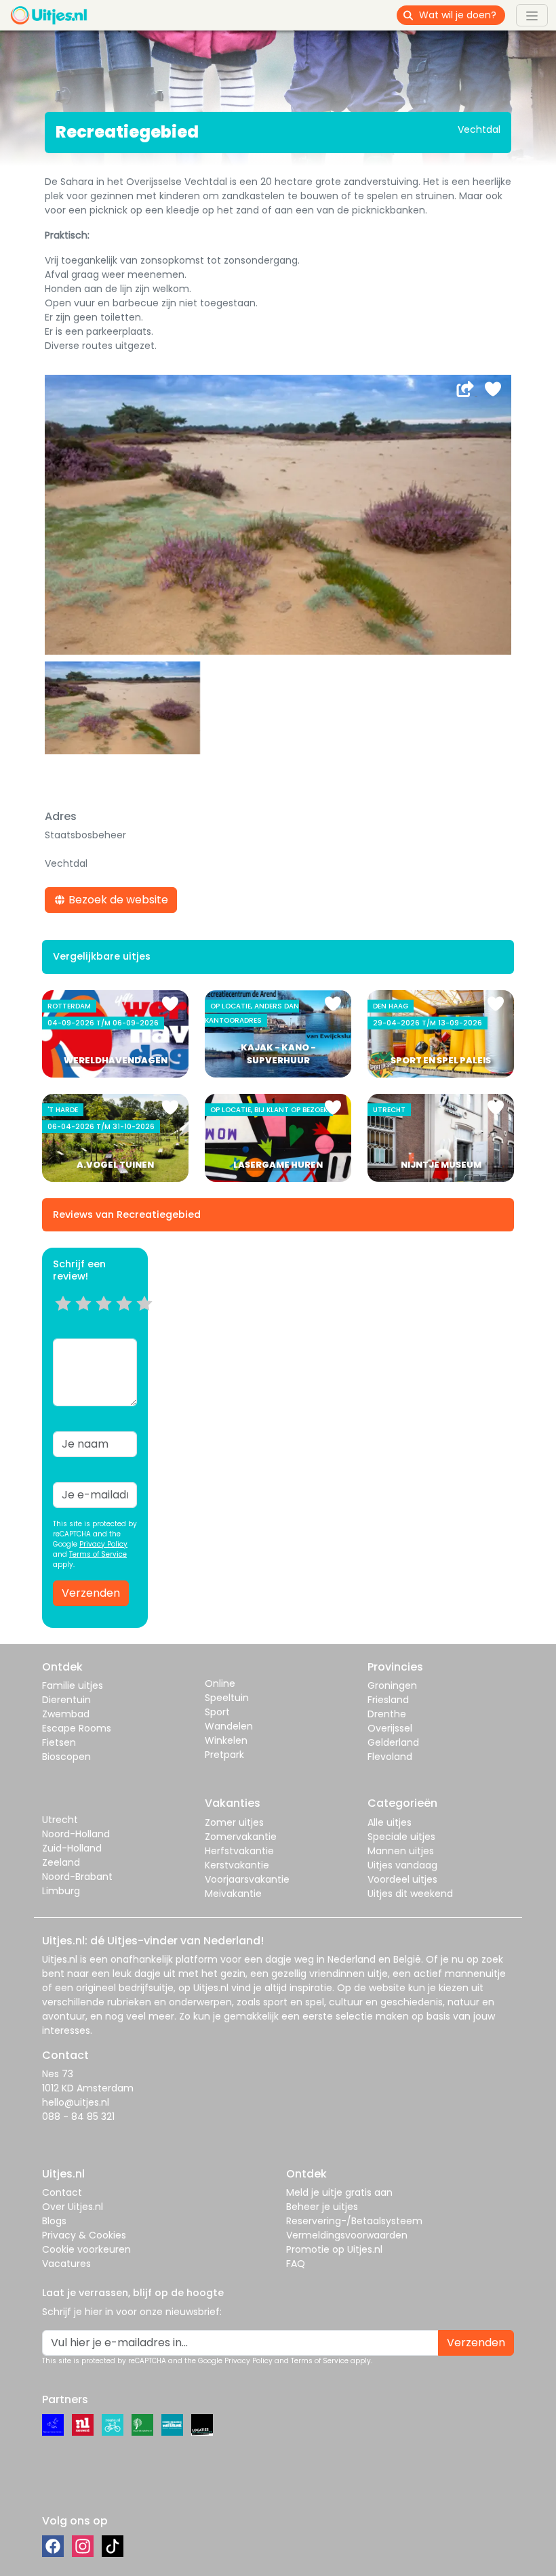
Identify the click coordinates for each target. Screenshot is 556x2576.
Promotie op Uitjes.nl (334, 2249)
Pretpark (224, 1755)
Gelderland (393, 1742)
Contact (62, 2192)
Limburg (61, 1891)
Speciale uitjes (401, 1837)
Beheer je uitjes (322, 2207)
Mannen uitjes (401, 1851)
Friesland (388, 1700)
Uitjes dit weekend (410, 1894)
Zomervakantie (241, 1837)
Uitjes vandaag (402, 1865)
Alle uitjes (390, 1822)
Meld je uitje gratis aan (339, 2192)
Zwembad (66, 1714)
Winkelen (226, 1740)
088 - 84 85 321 (78, 2117)
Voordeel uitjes (402, 1879)
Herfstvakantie (239, 1851)
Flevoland (390, 1757)
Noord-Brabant (77, 1877)
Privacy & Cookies (84, 2235)
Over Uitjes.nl (73, 2207)
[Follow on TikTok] (113, 2546)
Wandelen (229, 1726)
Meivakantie (233, 1894)
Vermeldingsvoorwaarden (347, 2235)
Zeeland (61, 1862)
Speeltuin (227, 1698)
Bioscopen (66, 1757)
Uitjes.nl (60, 1959)
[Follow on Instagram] (83, 2546)
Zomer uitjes (234, 1822)
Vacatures (66, 2264)
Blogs (54, 2221)
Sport (217, 1712)
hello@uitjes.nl (76, 2102)
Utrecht (60, 1820)
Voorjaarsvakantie (247, 1879)
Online (220, 1683)
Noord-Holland (76, 1834)
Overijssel (390, 1728)
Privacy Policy (103, 1544)
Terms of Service (98, 1554)
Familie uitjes (73, 1685)
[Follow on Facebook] (53, 2546)
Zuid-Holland (72, 1848)
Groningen (392, 1685)
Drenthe (387, 1714)
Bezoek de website (117, 900)
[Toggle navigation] (532, 15)
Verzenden (91, 1593)
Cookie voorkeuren (86, 2249)
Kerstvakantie (237, 1865)
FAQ (296, 2264)
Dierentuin (66, 1700)
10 (149, 1320)
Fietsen (59, 1742)
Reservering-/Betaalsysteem (354, 2221)
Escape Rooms (77, 1728)
